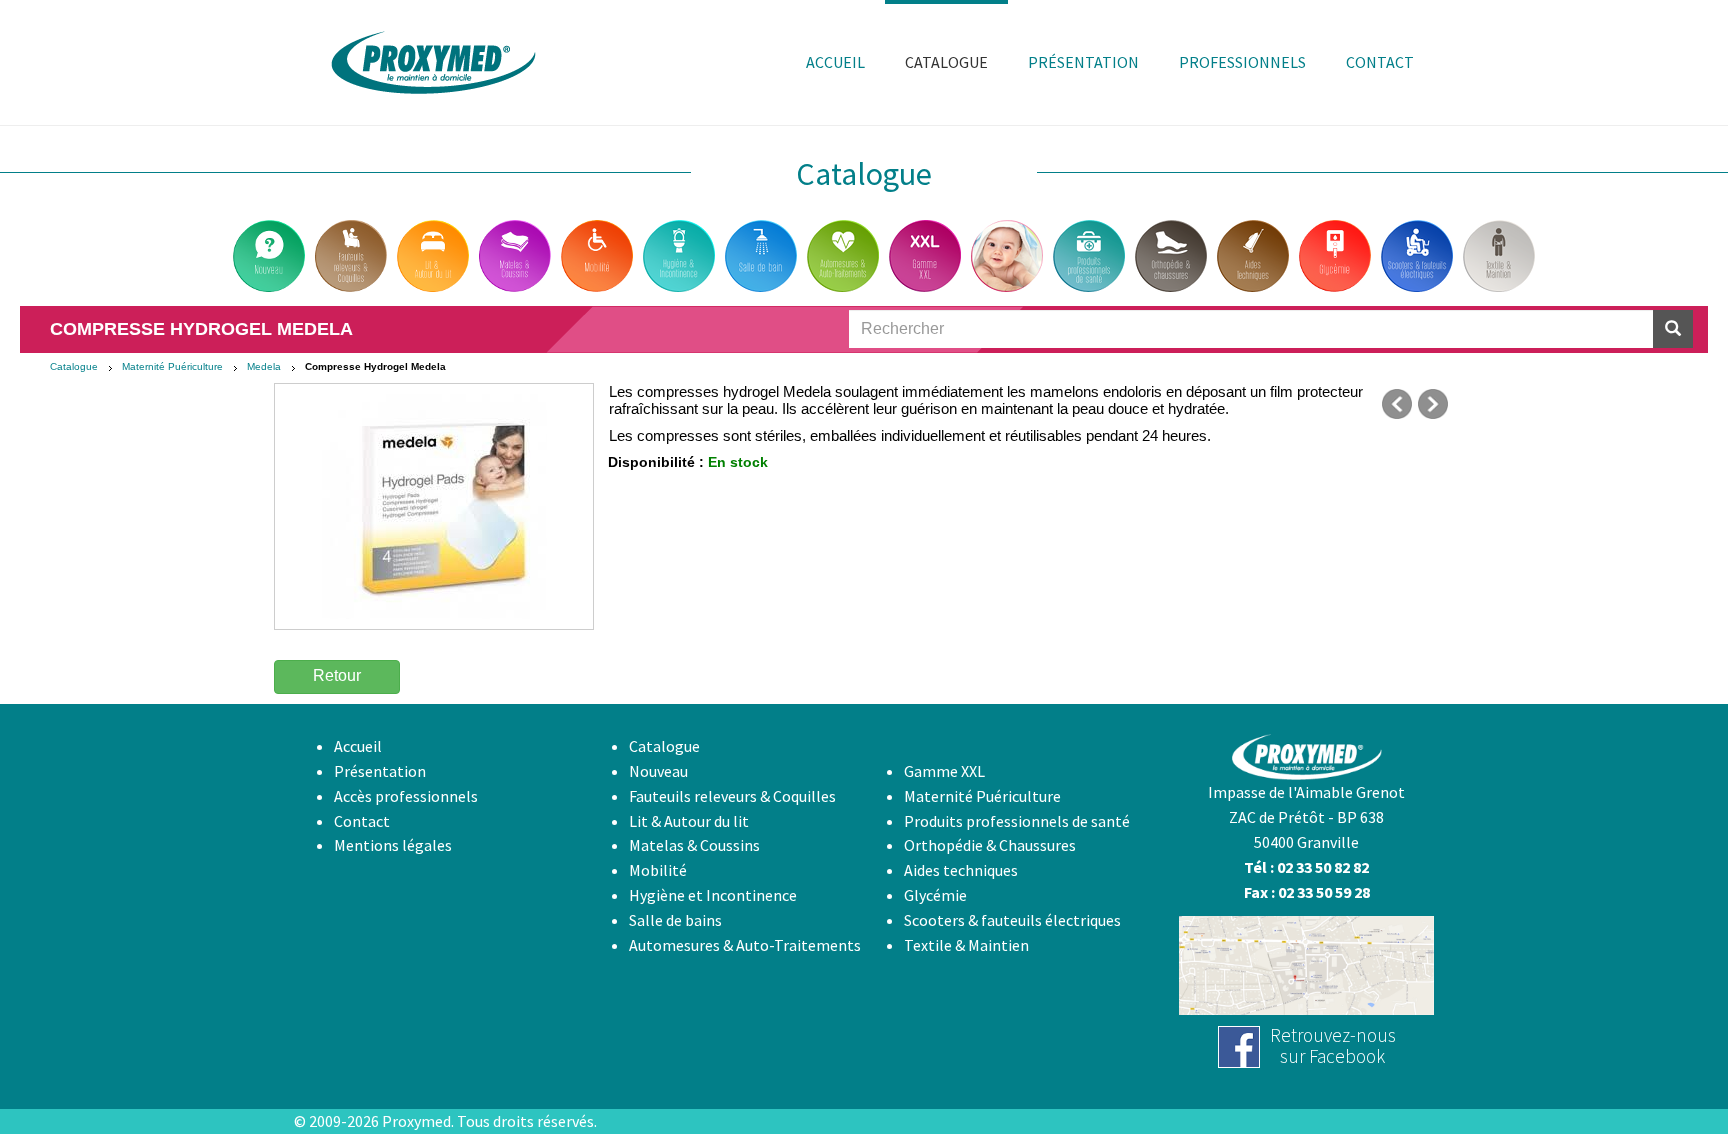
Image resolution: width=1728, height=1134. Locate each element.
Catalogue (74, 366)
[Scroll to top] (1664, 1070)
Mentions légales (393, 845)
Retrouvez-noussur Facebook (1333, 1045)
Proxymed (416, 1121)
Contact (362, 821)
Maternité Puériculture (172, 366)
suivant (1433, 404)
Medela (264, 366)
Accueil (358, 746)
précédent (1397, 404)
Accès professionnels (406, 796)
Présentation (380, 771)
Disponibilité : (656, 462)
